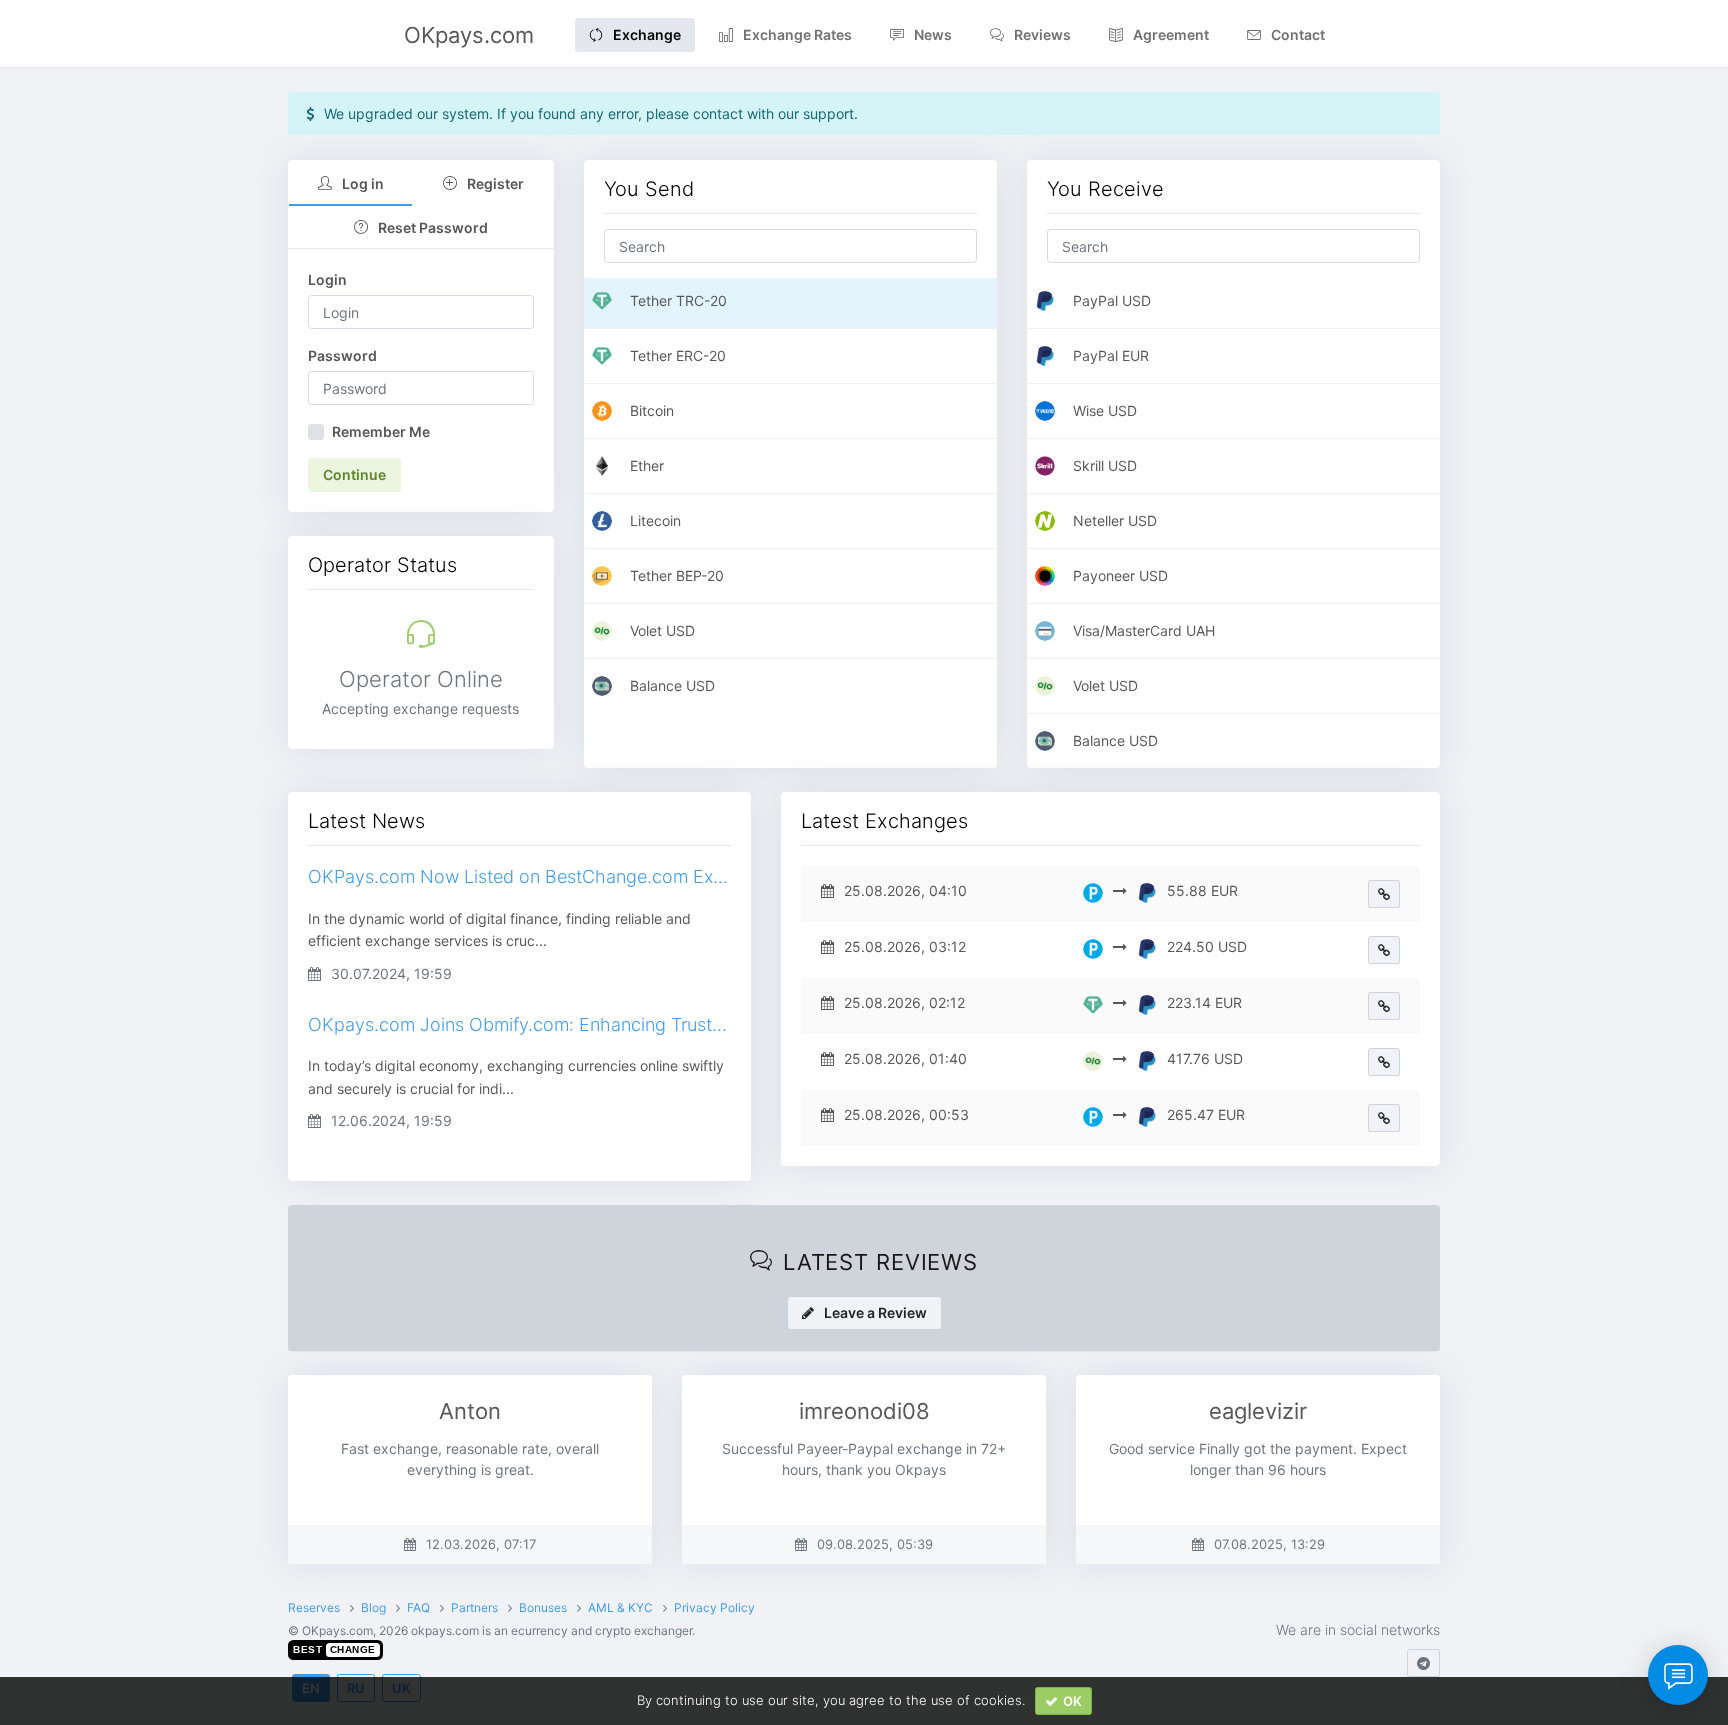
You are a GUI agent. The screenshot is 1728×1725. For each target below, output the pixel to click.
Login (327, 279)
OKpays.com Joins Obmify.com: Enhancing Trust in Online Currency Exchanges (519, 1024)
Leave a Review (875, 1312)
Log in (363, 183)
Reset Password (433, 227)
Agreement (1171, 34)
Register (495, 183)
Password (342, 355)
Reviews (1042, 34)
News (933, 34)
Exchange (647, 34)
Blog (373, 1607)
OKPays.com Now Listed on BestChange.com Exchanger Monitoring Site (519, 876)
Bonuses (543, 1607)
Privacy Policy (714, 1607)
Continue (354, 474)
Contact (1298, 34)
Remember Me (381, 431)
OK (1072, 1701)
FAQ (418, 1607)
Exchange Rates (797, 34)
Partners (474, 1607)
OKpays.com (469, 35)
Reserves (314, 1607)
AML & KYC (620, 1607)
